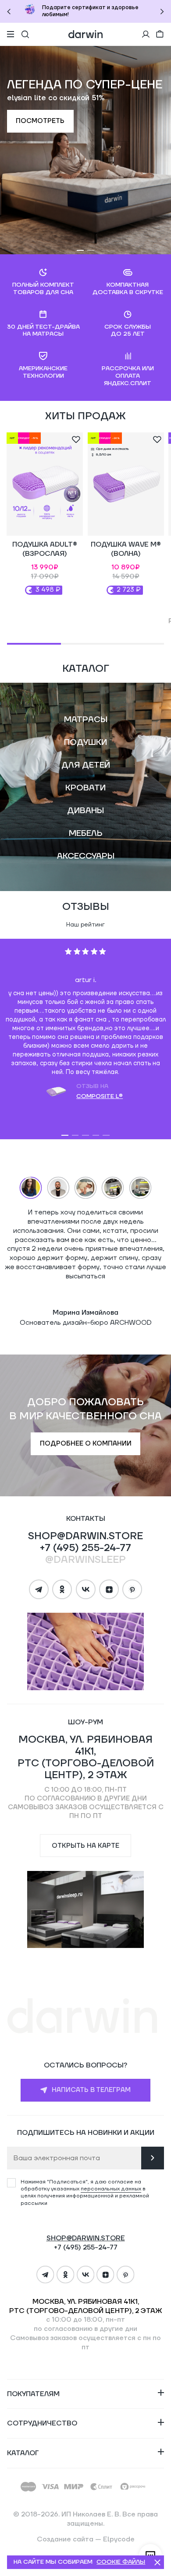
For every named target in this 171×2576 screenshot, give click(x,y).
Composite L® (100, 1096)
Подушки (85, 742)
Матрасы (86, 719)
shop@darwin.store (85, 1536)
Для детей (86, 765)
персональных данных (111, 2189)
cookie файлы (121, 2562)
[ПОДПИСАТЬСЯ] (153, 2158)
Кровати (85, 788)
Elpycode (119, 2539)
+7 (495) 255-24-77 (85, 1548)
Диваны (85, 811)
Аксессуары (86, 856)
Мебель (86, 833)
